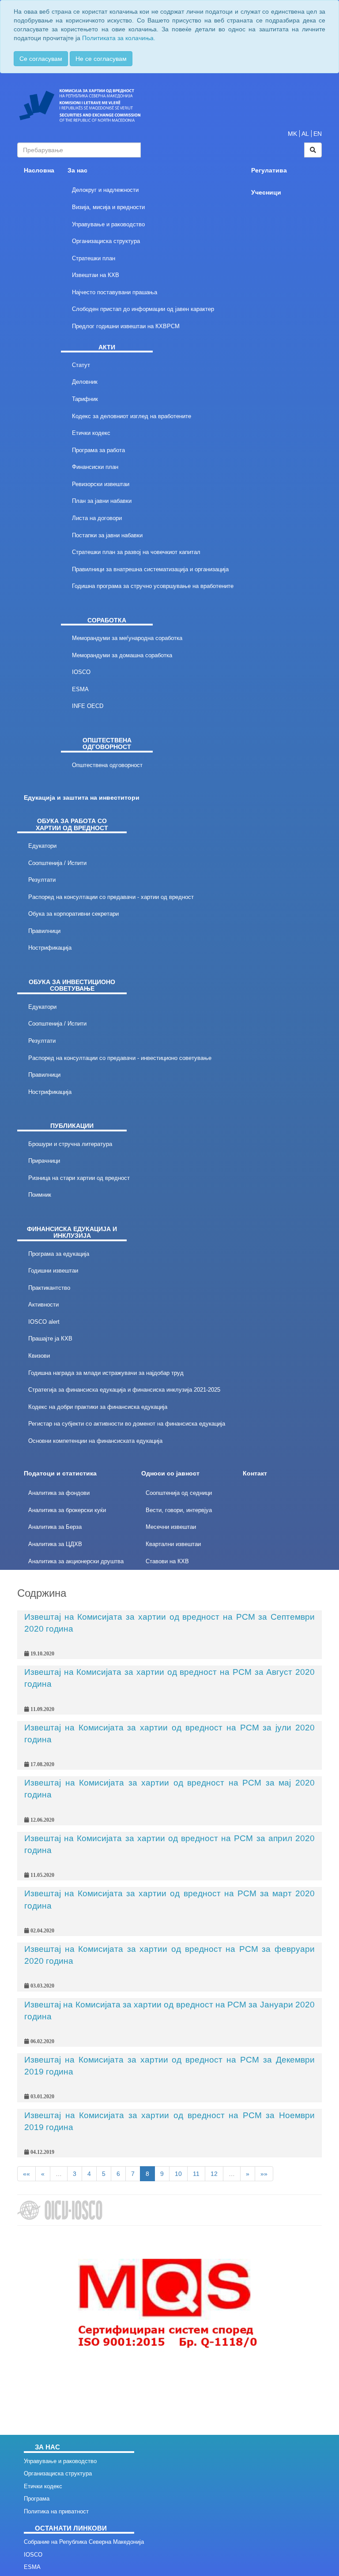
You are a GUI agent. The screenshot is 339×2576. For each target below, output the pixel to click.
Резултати (42, 880)
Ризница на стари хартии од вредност (79, 1178)
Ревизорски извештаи (101, 484)
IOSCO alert (44, 1322)
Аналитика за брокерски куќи (67, 1510)
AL (305, 134)
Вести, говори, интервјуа (179, 1510)
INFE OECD (88, 706)
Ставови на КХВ (167, 1561)
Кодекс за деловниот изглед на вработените (132, 416)
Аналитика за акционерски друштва (76, 1561)
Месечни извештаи (171, 1527)
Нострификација (50, 948)
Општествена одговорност (107, 765)
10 (178, 2174)
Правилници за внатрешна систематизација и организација (150, 569)
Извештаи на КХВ (96, 275)
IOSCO (81, 672)
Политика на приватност (56, 2511)
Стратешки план (94, 258)
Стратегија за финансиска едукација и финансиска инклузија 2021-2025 (124, 1390)
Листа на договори (97, 518)
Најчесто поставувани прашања (115, 292)
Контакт (255, 1473)
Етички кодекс (91, 433)
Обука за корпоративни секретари (73, 914)
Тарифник (85, 399)
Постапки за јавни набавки (107, 535)
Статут (81, 365)
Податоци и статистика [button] (60, 1473)
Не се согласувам (101, 59)
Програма (37, 2499)
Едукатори (42, 846)
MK (292, 134)
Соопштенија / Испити (57, 863)
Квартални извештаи (173, 1544)
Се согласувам (41, 59)
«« (26, 2174)
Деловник (85, 382)
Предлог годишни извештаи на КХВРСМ (126, 326)
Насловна (39, 170)
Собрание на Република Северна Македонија (84, 2542)
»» (264, 2174)
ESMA (80, 689)
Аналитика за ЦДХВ (55, 1544)
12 (214, 2174)
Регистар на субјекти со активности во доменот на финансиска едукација (127, 1424)
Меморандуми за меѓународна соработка (127, 638)
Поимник (40, 1195)
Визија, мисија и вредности (108, 207)
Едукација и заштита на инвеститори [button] (82, 798)
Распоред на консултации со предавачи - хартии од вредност (111, 897)
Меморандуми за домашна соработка (122, 655)
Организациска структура (106, 241)
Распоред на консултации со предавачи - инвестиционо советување (120, 1058)
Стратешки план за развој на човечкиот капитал (136, 552)
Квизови (39, 1356)
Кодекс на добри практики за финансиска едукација (98, 1407)
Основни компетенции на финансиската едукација (95, 1441)
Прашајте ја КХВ (50, 1339)
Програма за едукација (59, 1254)
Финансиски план (95, 467)
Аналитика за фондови (59, 1493)
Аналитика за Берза (55, 1527)
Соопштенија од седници (179, 1493)
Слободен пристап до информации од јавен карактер (143, 309)
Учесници (266, 193)
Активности (43, 1305)
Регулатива (269, 170)
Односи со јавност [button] (170, 1473)
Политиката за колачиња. (119, 38)
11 (196, 2174)
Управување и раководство (108, 224)
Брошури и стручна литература (70, 1144)
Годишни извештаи (53, 1271)
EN (318, 134)
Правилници (44, 931)
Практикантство (49, 1288)
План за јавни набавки (102, 501)
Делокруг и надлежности (105, 190)
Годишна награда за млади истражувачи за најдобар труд (106, 1373)
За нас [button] (77, 170)
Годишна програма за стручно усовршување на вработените (153, 586)
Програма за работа (98, 450)
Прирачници (44, 1161)
